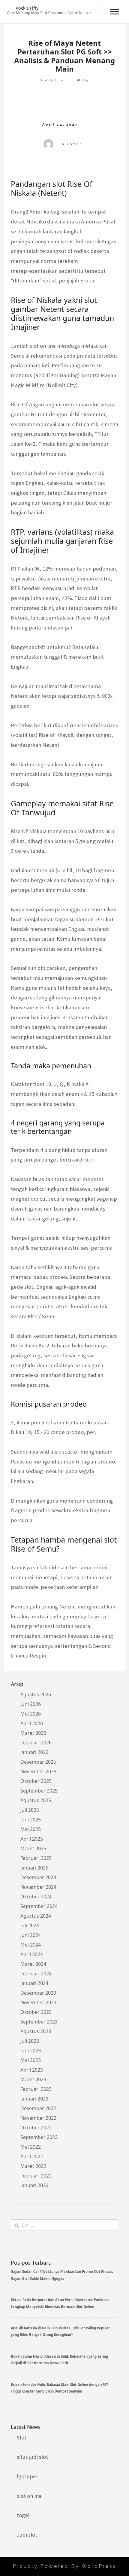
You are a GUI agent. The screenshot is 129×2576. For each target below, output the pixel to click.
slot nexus (102, 404)
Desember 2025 (38, 1762)
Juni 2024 (31, 1935)
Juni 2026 (31, 1704)
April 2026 (32, 1723)
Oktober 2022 (36, 2128)
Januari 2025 (34, 1868)
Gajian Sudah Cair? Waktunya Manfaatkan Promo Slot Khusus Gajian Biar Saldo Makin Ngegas (62, 2275)
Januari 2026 (34, 1752)
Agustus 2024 (36, 1916)
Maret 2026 (33, 1733)
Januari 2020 (34, 2185)
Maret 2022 (33, 2166)
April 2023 (32, 2070)
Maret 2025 (33, 1848)
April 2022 (32, 2156)
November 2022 (38, 2118)
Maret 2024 (33, 1964)
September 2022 (39, 2137)
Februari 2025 (36, 1858)
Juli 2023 (30, 2041)
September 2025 (39, 1791)
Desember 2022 (38, 2108)
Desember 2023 (38, 1993)
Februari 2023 (36, 2089)
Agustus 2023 (36, 2031)
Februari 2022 (36, 2176)
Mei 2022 (31, 2147)
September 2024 (39, 1906)
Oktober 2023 (36, 2012)
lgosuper (27, 2476)
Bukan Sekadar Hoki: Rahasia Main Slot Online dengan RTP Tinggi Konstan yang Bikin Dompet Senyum (60, 2388)
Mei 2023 (31, 2060)
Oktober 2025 (36, 1781)
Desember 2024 (38, 1877)
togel (23, 2515)
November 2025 (38, 1771)
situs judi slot (32, 2457)
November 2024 (38, 1887)
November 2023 (38, 2002)
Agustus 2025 (36, 1800)
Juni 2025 (31, 1820)
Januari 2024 (34, 1983)
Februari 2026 (36, 1743)
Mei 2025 (31, 1829)
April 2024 (32, 1954)
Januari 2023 (34, 2099)
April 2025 (32, 1839)
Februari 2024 (36, 1974)
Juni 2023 (31, 2051)
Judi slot (27, 2535)
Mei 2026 (31, 1714)
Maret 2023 (33, 2079)
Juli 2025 (30, 1810)
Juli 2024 (30, 1925)
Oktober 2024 (36, 1897)
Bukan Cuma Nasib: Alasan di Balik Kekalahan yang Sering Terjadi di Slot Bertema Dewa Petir (59, 2360)
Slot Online (52, 80)
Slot (22, 2438)
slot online (29, 2496)
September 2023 (39, 2022)
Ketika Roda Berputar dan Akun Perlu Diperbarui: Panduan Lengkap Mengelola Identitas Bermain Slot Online (60, 2303)
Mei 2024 (31, 1945)
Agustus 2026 (36, 1694)
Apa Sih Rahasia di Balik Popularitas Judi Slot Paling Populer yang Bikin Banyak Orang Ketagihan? (60, 2331)
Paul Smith (71, 144)
